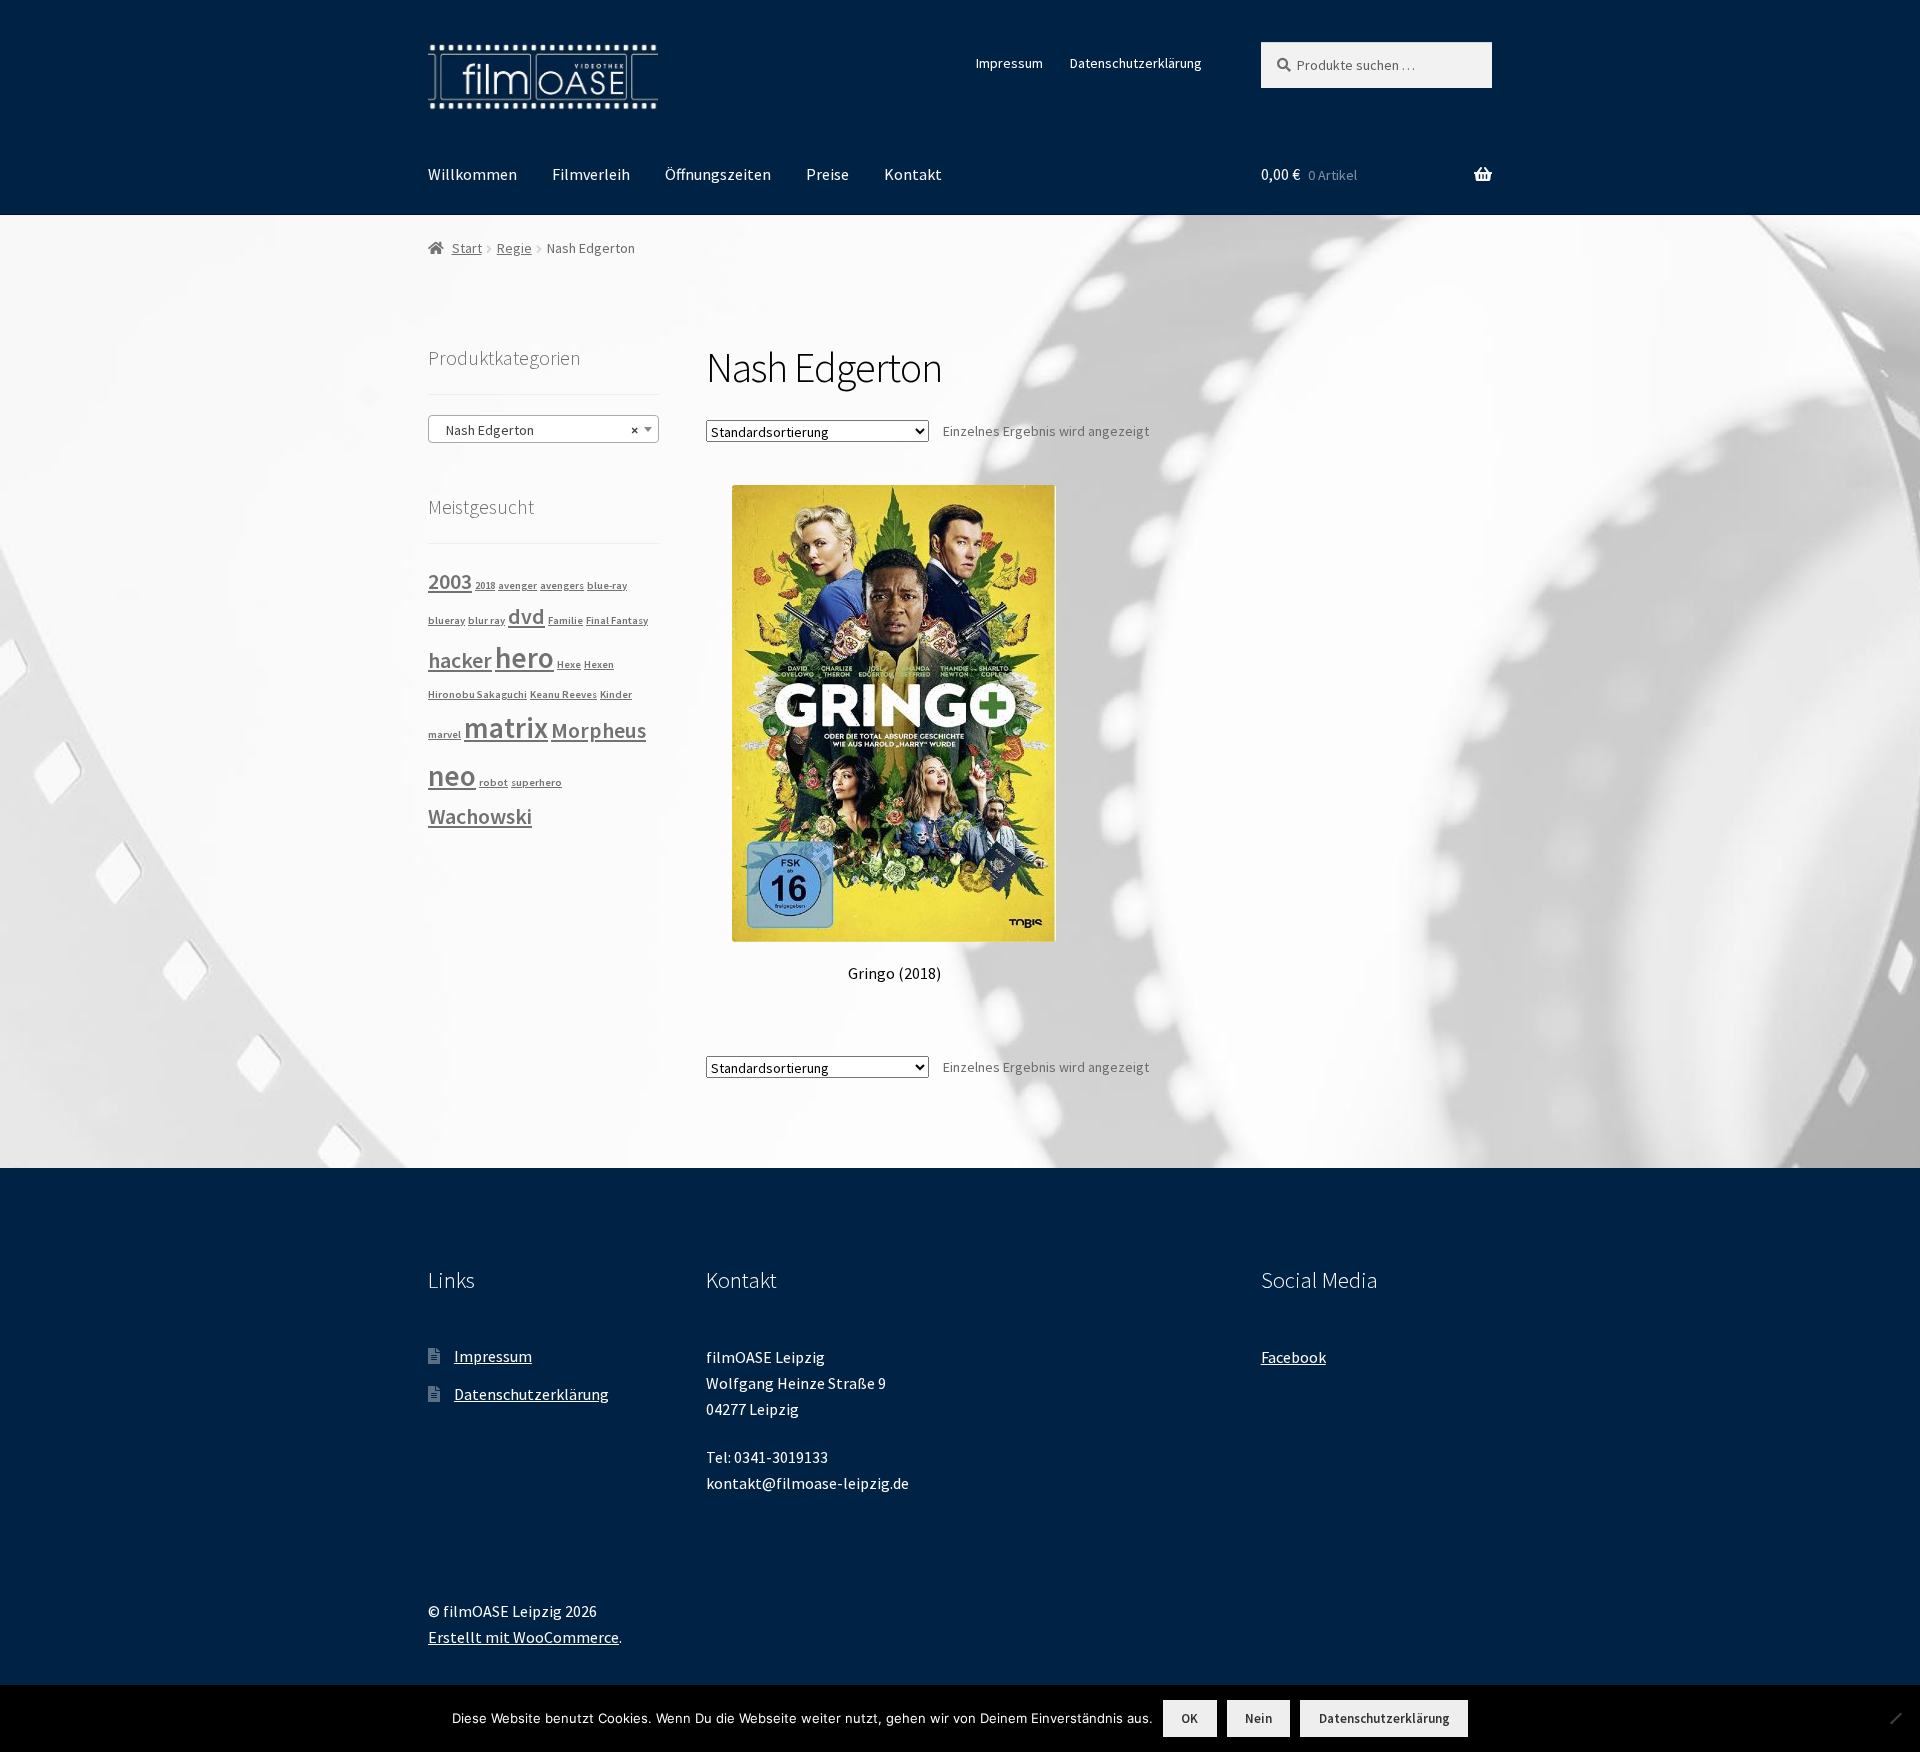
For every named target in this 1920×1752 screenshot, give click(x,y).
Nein (1258, 1718)
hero (524, 657)
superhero (536, 782)
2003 (450, 581)
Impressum (1009, 63)
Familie (565, 620)
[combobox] (543, 429)
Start (467, 248)
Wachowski (480, 816)
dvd (526, 616)
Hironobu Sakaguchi (477, 694)
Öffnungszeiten (718, 174)
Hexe (569, 664)
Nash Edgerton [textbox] (537, 430)
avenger (517, 585)
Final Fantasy (617, 620)
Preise (827, 174)
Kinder (616, 694)
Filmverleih (591, 174)
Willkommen (472, 174)
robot (493, 782)
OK (1189, 1718)
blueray (446, 620)
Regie (514, 248)
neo (452, 775)
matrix (506, 727)
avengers (562, 585)
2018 (485, 585)
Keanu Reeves (563, 694)
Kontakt (913, 174)
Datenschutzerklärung (1136, 63)
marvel (444, 734)
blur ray (486, 620)
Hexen (599, 664)
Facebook (1293, 1357)
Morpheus (598, 730)
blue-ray (607, 585)
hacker (460, 660)
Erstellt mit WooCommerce (523, 1637)
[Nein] (1895, 1718)
